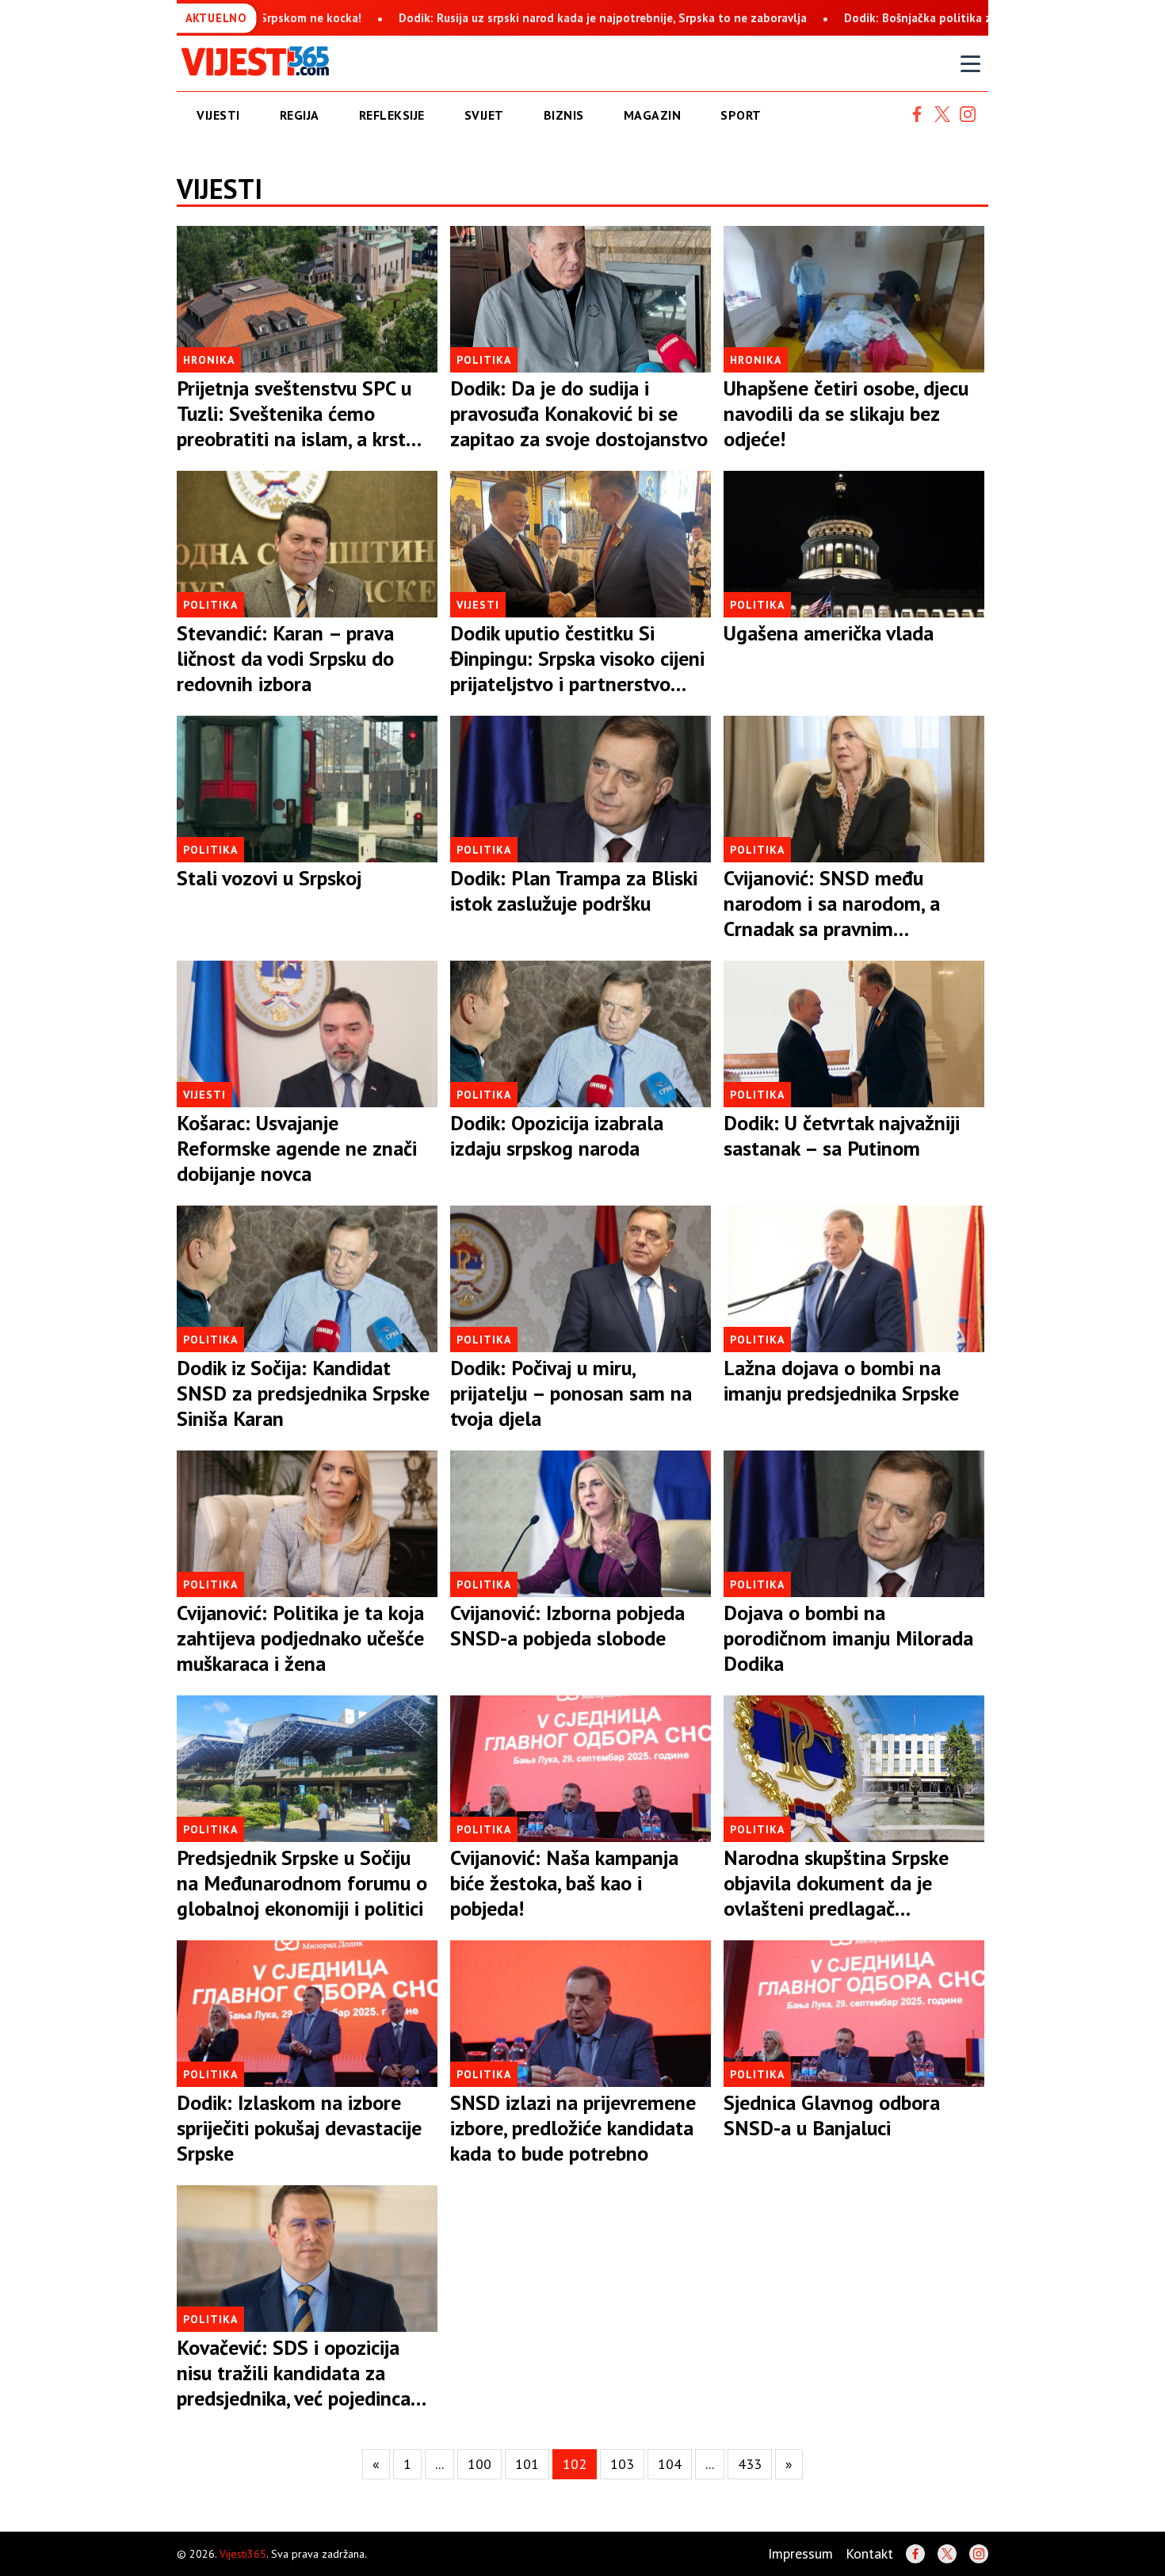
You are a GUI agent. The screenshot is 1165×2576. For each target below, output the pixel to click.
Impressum (800, 2553)
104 (670, 2464)
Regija (300, 115)
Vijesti (218, 115)
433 (750, 2464)
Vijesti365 (243, 2554)
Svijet (484, 115)
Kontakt (869, 2553)
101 (527, 2464)
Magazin (653, 115)
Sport (741, 115)
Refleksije (392, 115)
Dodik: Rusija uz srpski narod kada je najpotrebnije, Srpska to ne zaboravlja (420, 18)
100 (479, 2464)
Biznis (564, 115)
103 (622, 2464)
